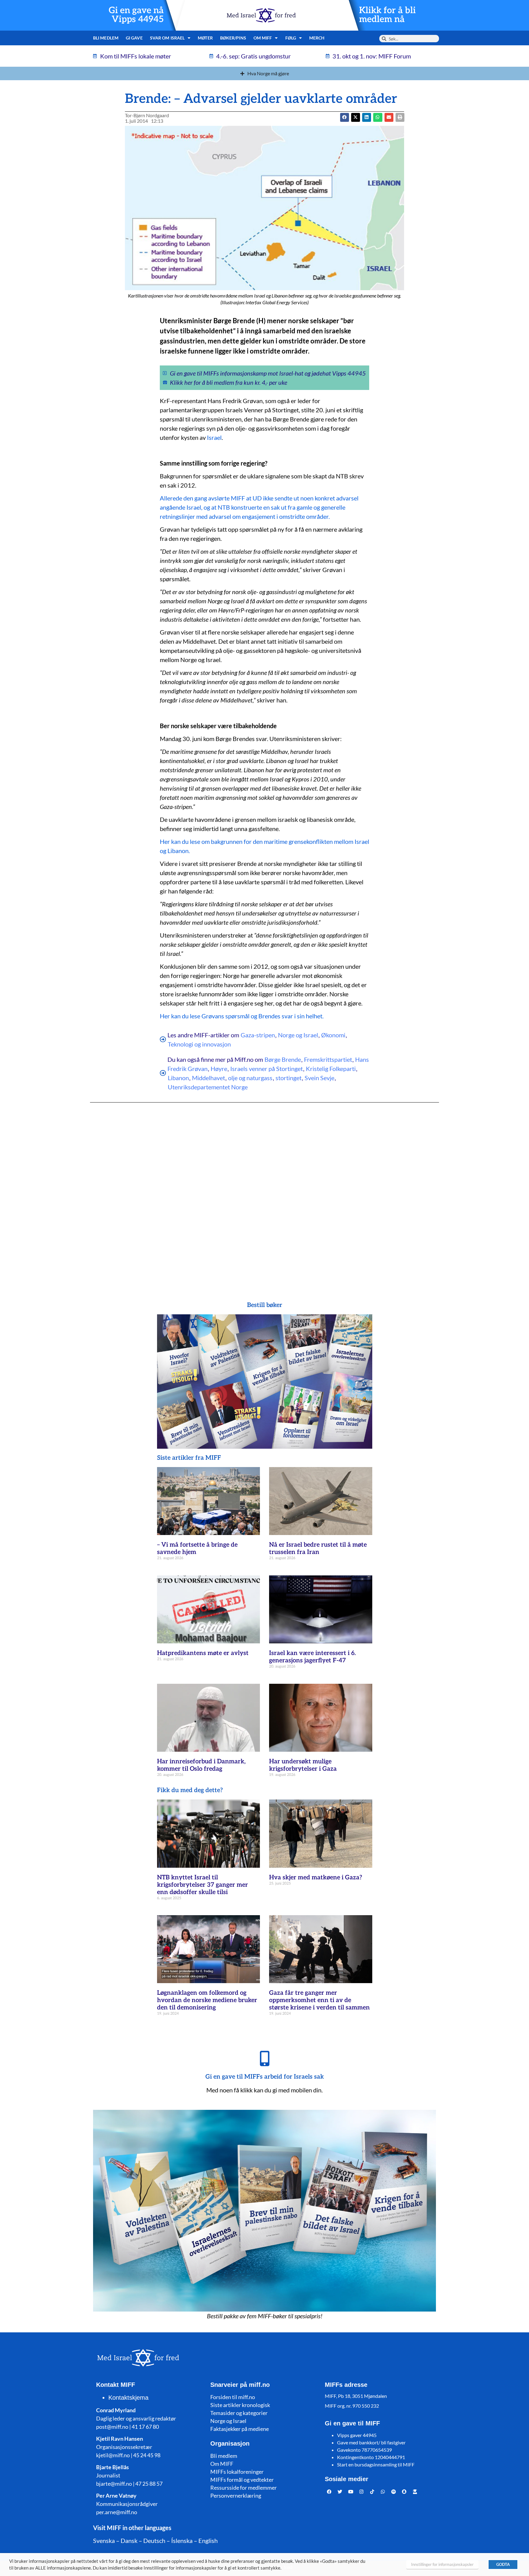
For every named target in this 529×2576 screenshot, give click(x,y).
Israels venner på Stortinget (266, 1069)
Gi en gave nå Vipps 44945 (136, 15)
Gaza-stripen (258, 1035)
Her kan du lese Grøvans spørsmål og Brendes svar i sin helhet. (242, 1016)
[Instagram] (362, 2492)
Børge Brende (283, 1059)
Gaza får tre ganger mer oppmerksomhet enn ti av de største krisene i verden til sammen (319, 2000)
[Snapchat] (404, 2492)
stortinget (289, 1078)
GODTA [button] (503, 2564)
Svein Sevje (319, 1078)
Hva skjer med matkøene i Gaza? (316, 1878)
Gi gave (134, 38)
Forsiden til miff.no (233, 2397)
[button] (356, 117)
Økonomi (333, 1035)
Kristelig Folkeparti (331, 1069)
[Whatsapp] (383, 2492)
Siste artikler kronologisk (240, 2405)
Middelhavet (208, 1078)
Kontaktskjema (128, 2398)
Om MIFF (222, 2464)
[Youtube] (351, 2492)
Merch (317, 38)
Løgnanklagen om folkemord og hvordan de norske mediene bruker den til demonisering (207, 2000)
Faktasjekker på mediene (240, 2429)
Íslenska (182, 2540)
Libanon (178, 1078)
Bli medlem (106, 38)
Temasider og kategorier (239, 2413)
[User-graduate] (415, 2492)
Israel (214, 437)
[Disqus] (264, 1190)
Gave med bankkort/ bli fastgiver (371, 2442)
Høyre (219, 1069)
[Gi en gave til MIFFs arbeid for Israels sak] (264, 2058)
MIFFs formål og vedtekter (242, 2480)
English (208, 2540)
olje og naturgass (250, 1078)
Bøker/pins (233, 38)
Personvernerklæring (236, 2495)
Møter (205, 38)
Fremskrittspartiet (328, 1059)
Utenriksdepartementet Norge (208, 1087)
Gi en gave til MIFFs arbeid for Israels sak (265, 2077)
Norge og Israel (298, 1035)
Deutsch (154, 2540)
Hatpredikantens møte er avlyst (203, 1653)
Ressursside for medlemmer (244, 2488)
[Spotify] (394, 2492)
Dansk (129, 2540)
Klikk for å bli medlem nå (387, 15)
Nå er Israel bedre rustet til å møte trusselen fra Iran (318, 1548)
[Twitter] (340, 2492)
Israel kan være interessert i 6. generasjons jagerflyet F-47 (312, 1657)
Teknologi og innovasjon (199, 1044)
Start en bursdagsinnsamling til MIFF (376, 2464)
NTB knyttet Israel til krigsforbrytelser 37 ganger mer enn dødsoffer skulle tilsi (203, 1885)
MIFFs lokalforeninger (237, 2472)
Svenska (104, 2540)
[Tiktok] (372, 2492)
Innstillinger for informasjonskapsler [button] (442, 2564)
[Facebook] (329, 2492)
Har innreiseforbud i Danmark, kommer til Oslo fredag (201, 1765)
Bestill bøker (265, 1305)
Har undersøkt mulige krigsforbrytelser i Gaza (303, 1765)
